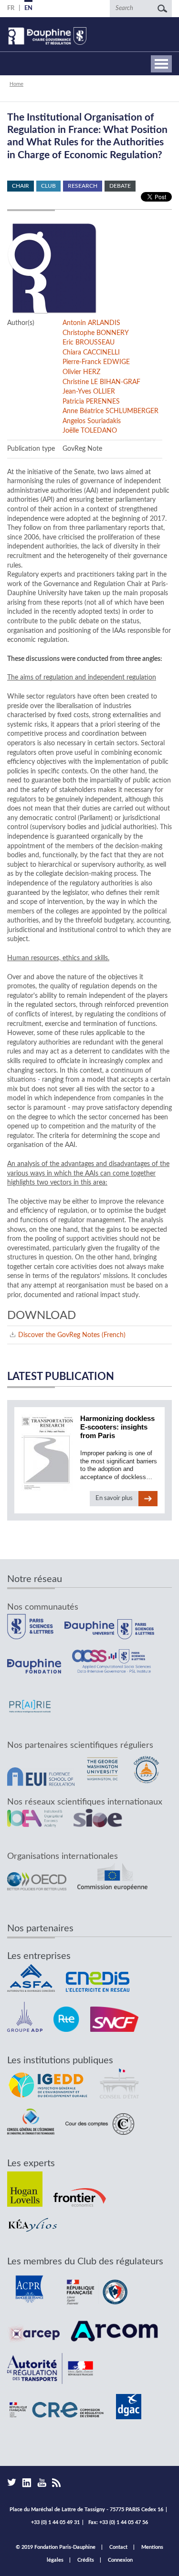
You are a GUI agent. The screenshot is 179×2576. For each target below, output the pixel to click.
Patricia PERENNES (91, 401)
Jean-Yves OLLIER (89, 391)
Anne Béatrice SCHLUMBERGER (111, 411)
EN (28, 8)
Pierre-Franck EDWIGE (96, 362)
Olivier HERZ (81, 372)
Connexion (120, 2560)
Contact (118, 2547)
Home (16, 84)
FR (11, 8)
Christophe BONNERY (96, 333)
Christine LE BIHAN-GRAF (101, 382)
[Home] (47, 36)
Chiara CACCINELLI (91, 352)
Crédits (86, 2560)
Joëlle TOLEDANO (90, 431)
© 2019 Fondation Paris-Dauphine (56, 2547)
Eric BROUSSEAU (89, 342)
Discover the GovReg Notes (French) (72, 1335)
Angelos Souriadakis (92, 421)
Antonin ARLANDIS (91, 323)
